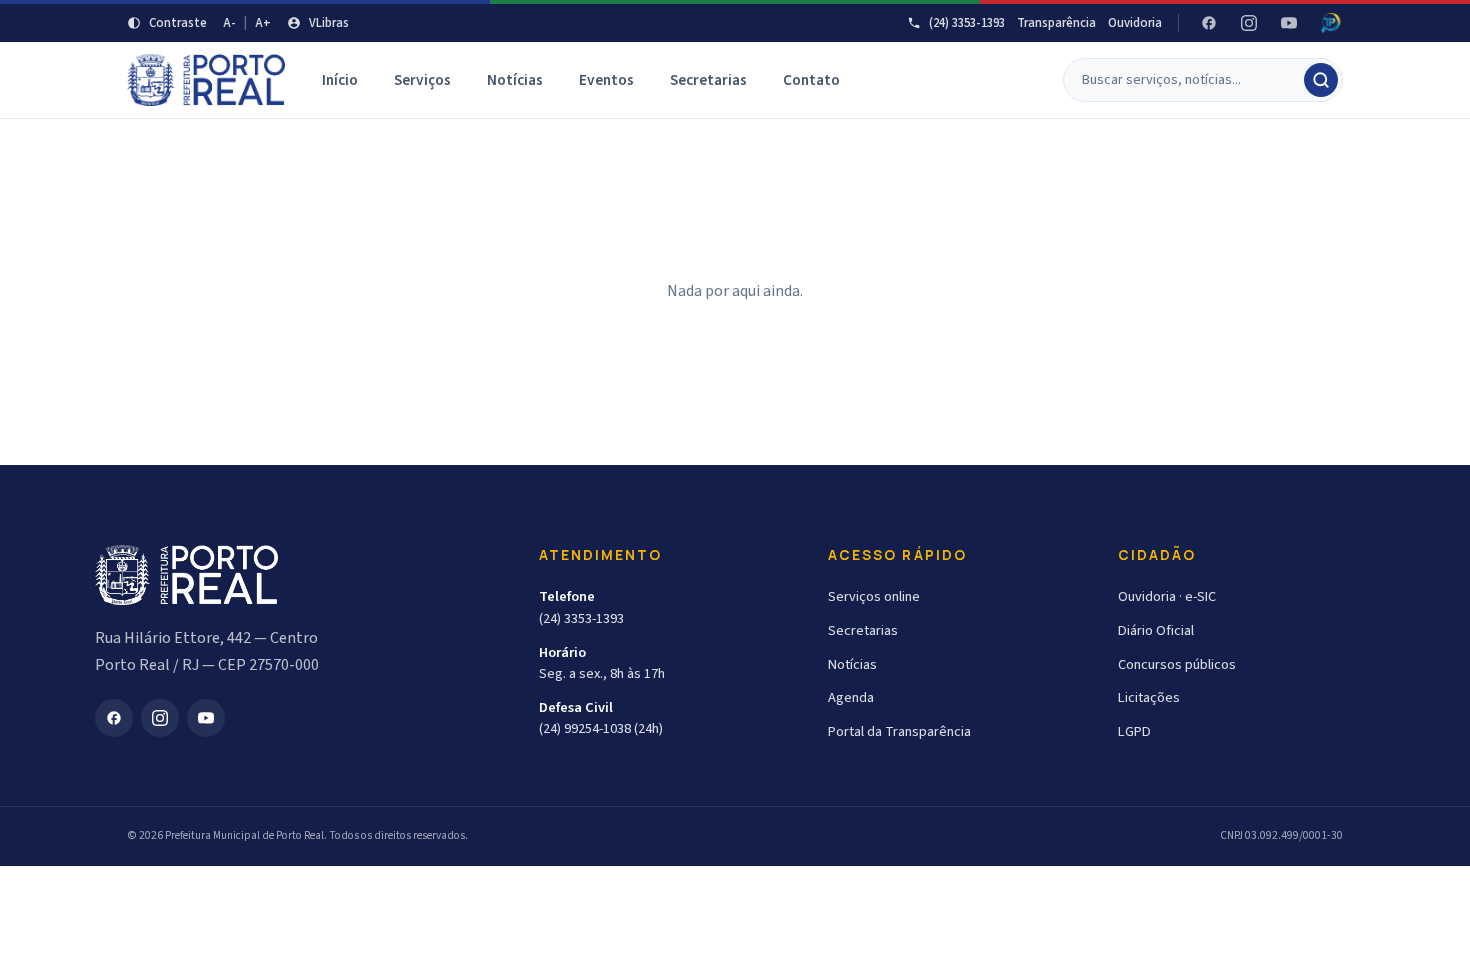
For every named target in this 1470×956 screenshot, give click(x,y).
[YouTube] (1289, 23)
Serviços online (874, 596)
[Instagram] (1249, 23)
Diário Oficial (1156, 630)
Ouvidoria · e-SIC (1167, 596)
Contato (811, 80)
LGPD (1134, 731)
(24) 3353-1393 (967, 23)
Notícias (515, 80)
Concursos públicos (1177, 664)
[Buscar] (1321, 80)
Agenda (851, 697)
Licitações (1149, 697)
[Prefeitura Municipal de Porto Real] (206, 80)
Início (340, 80)
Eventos (606, 80)
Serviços (422, 80)
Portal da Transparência (899, 731)
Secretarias (708, 80)
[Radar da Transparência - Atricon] (1331, 23)
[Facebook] (1209, 23)
